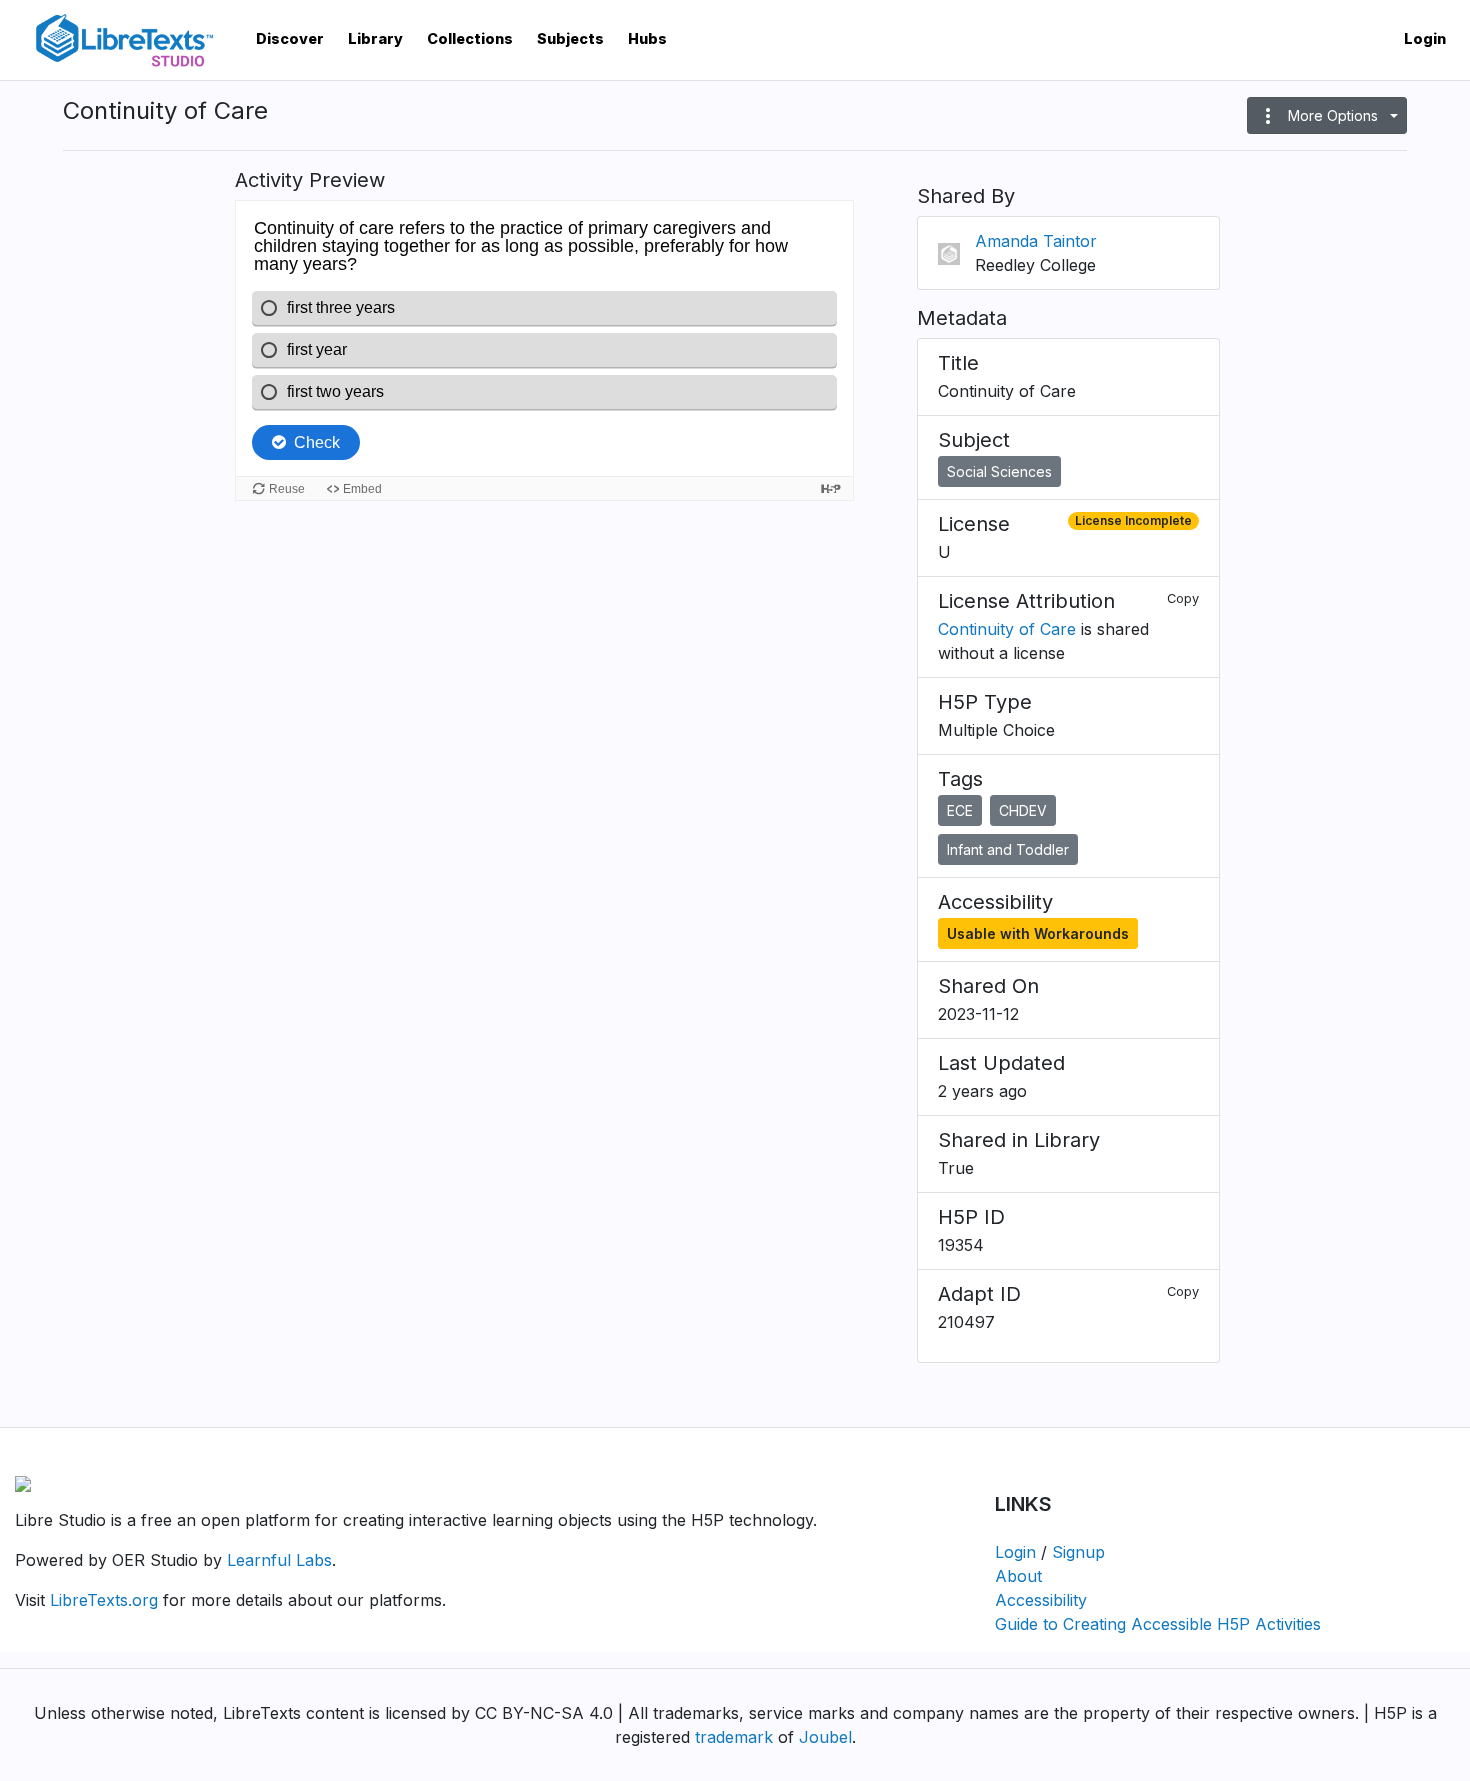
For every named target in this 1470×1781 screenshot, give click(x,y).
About (1018, 1576)
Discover (290, 38)
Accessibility (1041, 1600)
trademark (734, 1737)
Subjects (570, 38)
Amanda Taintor (1036, 241)
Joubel (825, 1737)
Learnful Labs (279, 1560)
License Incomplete (1133, 520)
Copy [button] (1183, 598)
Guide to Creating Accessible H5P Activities (1158, 1624)
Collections (470, 38)
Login (1425, 38)
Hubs (647, 38)
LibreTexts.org (104, 1600)
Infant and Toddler (1008, 849)
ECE (960, 810)
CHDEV (1023, 810)
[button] (1327, 115)
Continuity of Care (1007, 629)
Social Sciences (999, 471)
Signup (1078, 1552)
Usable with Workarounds (1038, 933)
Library (375, 38)
